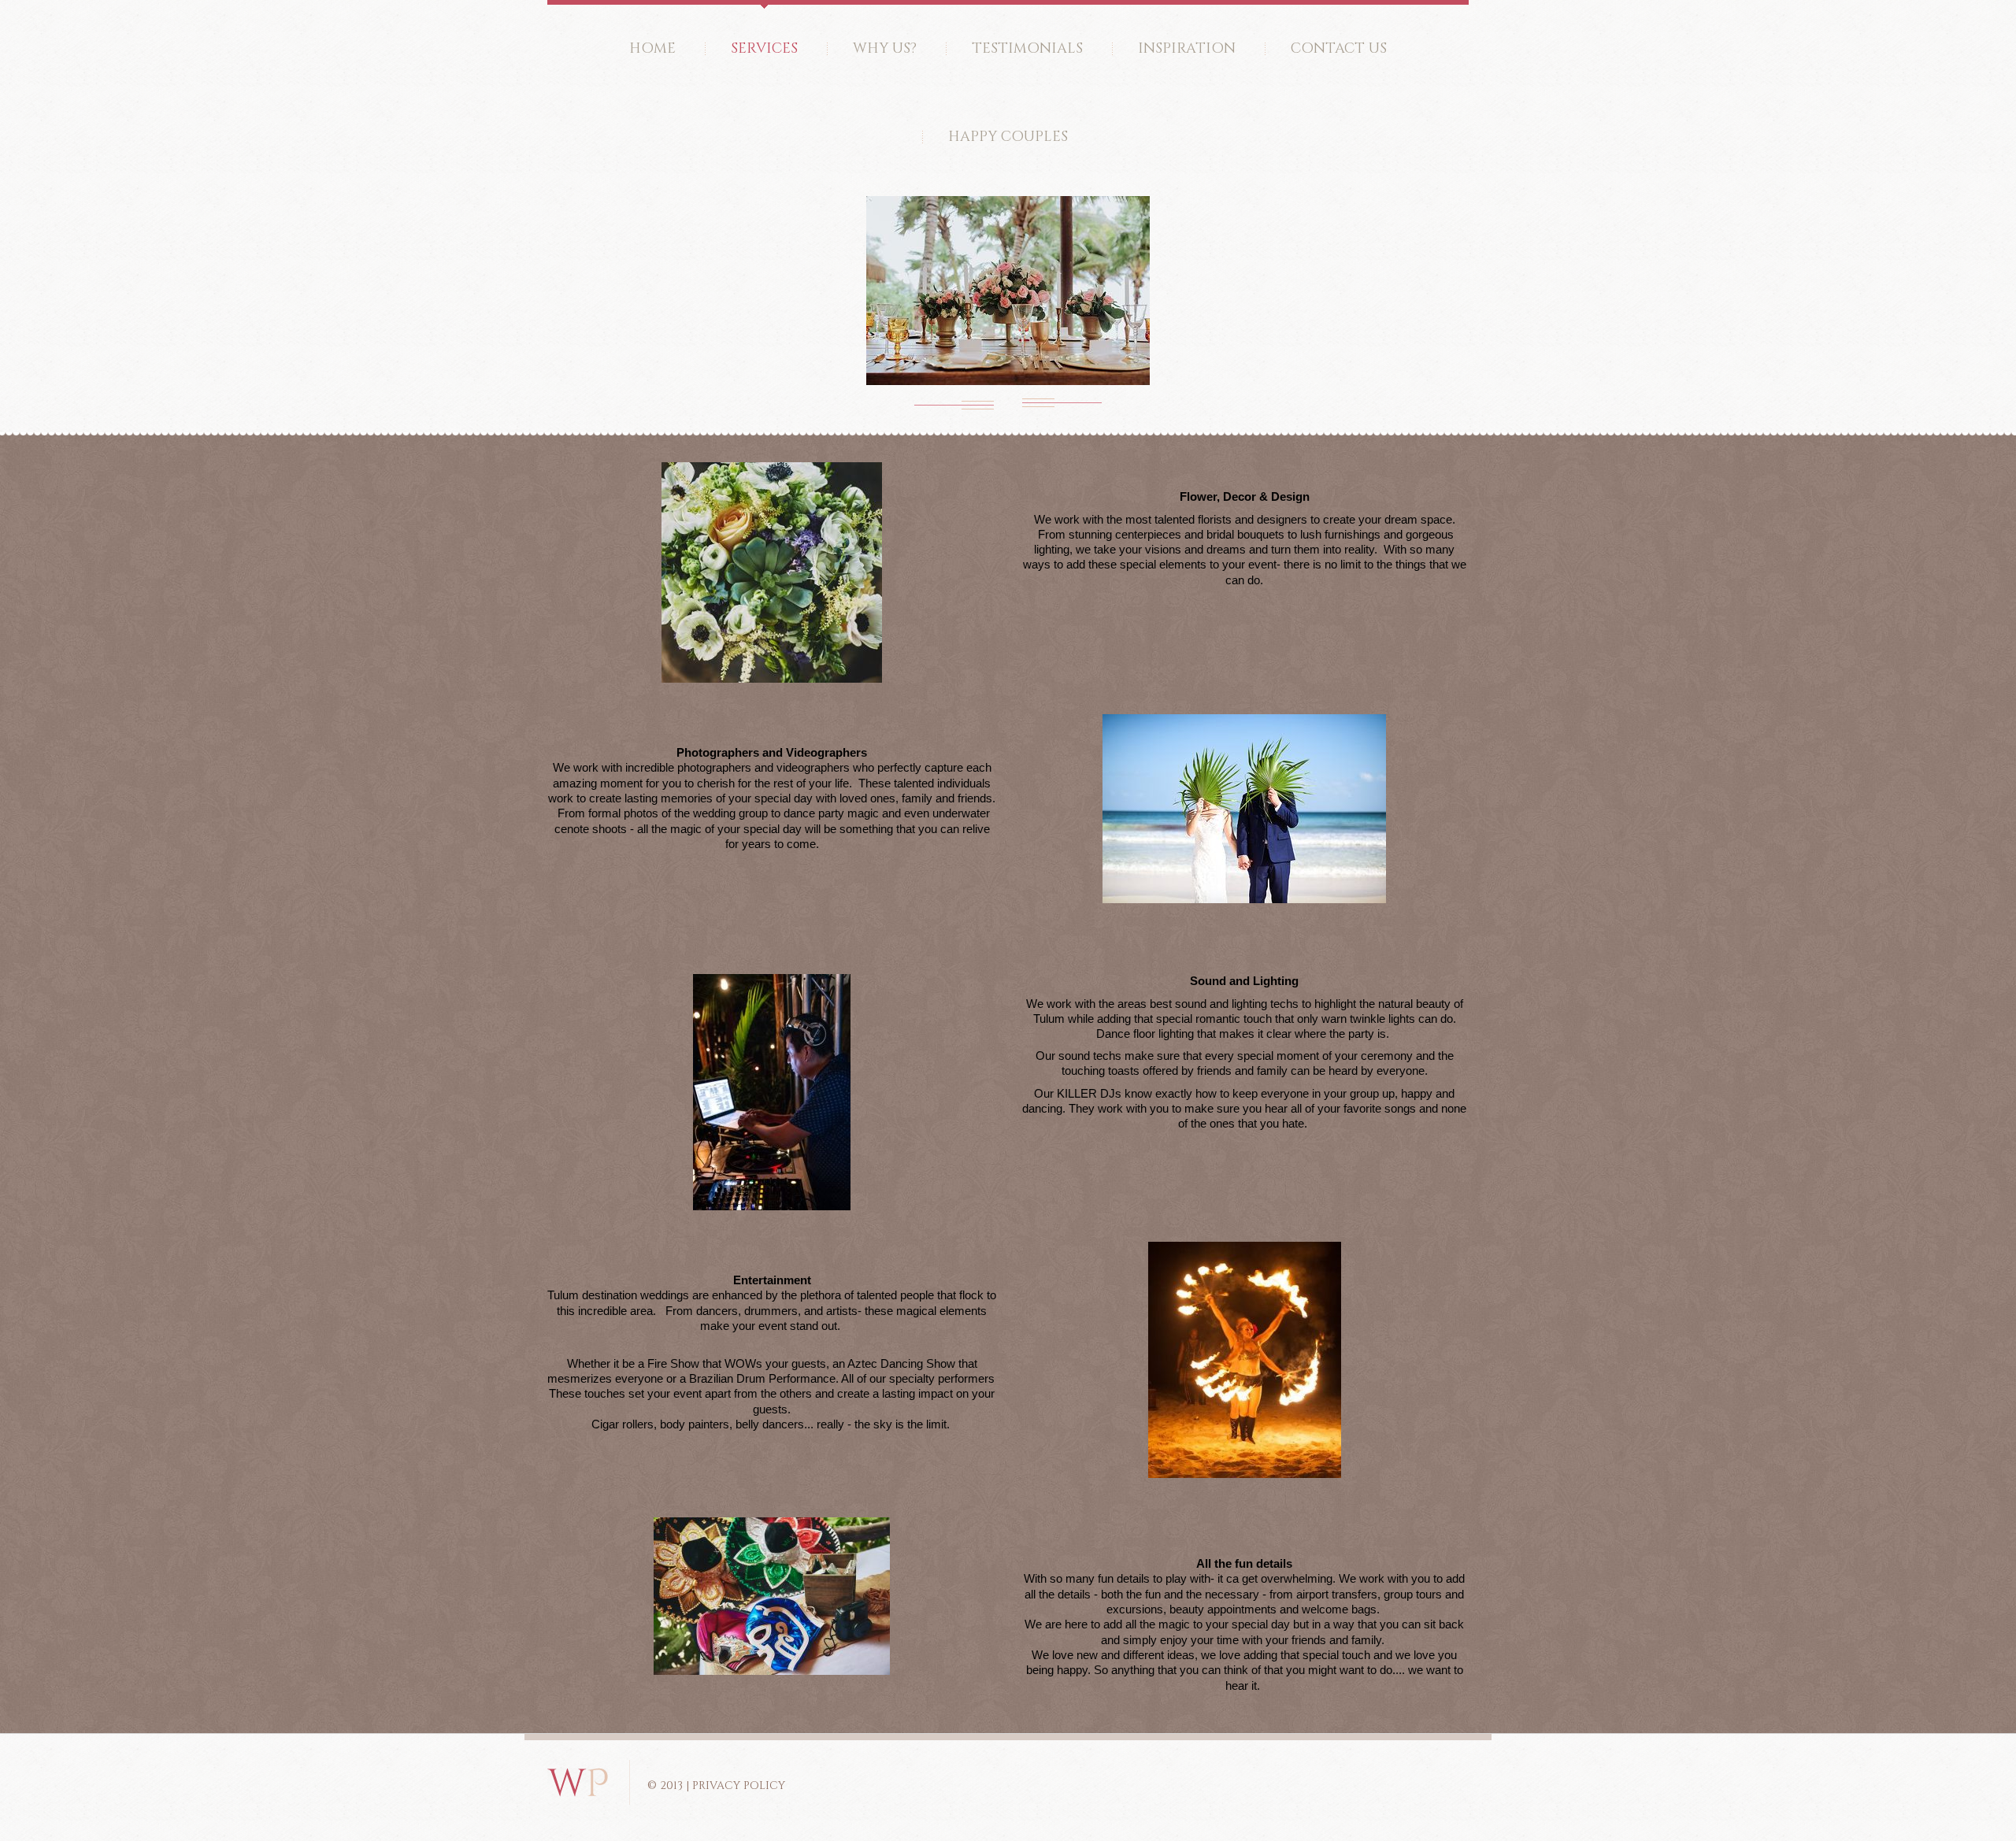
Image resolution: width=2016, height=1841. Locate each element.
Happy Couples (1008, 137)
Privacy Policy (739, 1785)
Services (764, 48)
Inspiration (1187, 48)
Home (652, 48)
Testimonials (1027, 48)
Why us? (885, 48)
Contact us (1339, 48)
